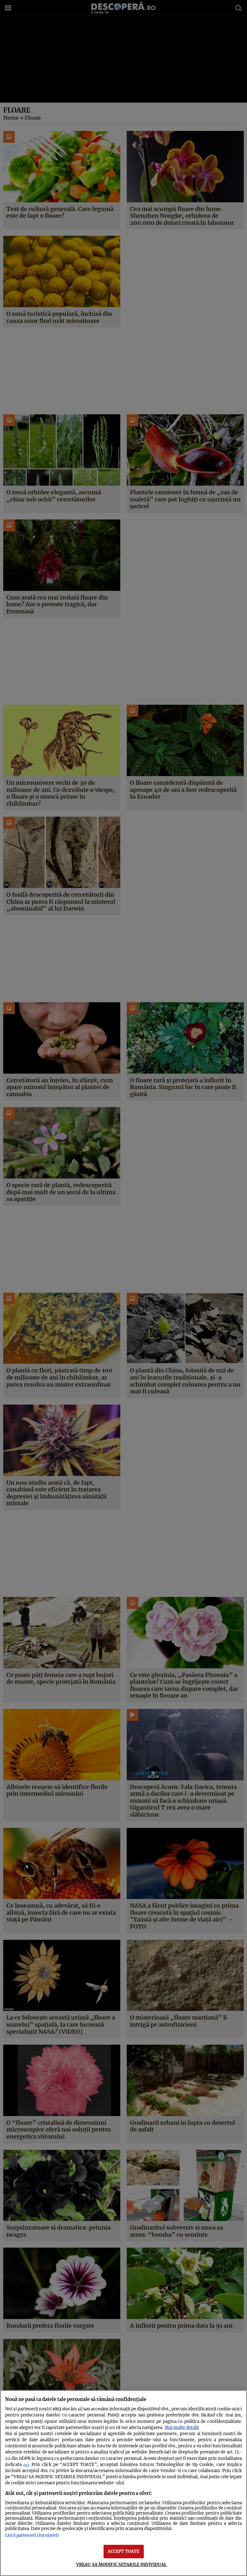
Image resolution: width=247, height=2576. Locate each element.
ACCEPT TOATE (124, 2551)
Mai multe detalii (182, 2427)
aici (26, 2465)
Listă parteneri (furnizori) (32, 2535)
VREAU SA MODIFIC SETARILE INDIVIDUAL (122, 2564)
